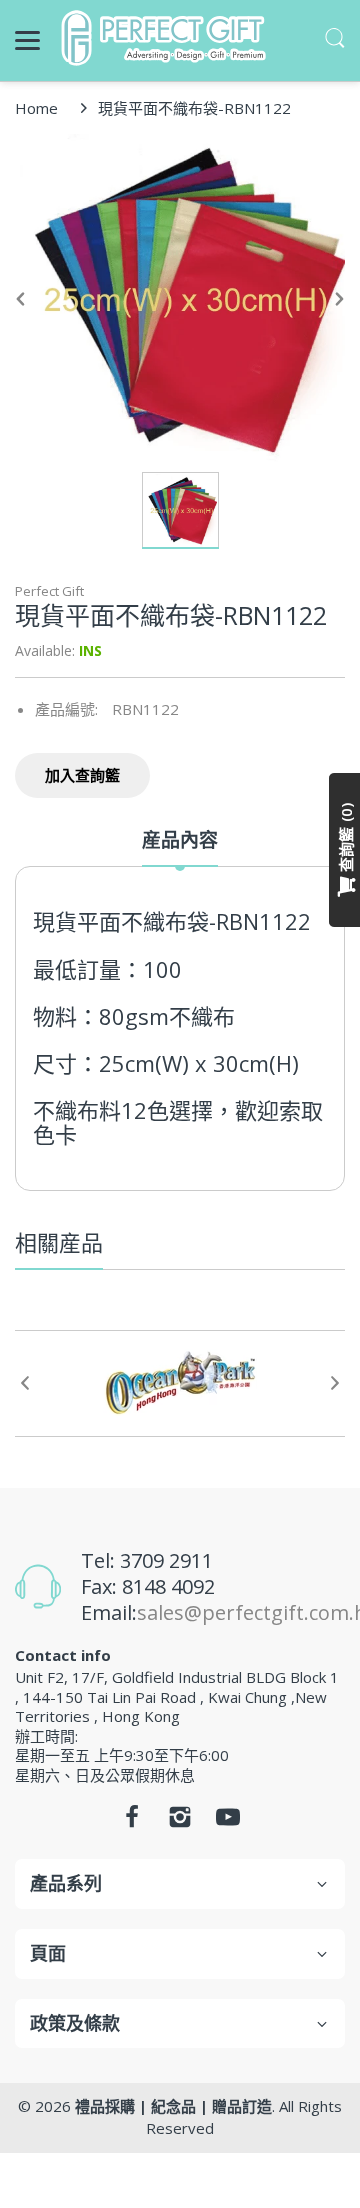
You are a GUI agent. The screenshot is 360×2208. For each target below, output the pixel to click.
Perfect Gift (49, 591)
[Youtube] (228, 1822)
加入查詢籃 (82, 775)
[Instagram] (180, 1822)
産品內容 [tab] (180, 840)
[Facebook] (132, 1822)
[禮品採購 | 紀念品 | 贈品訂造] (166, 38)
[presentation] (25, 1383)
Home (36, 108)
